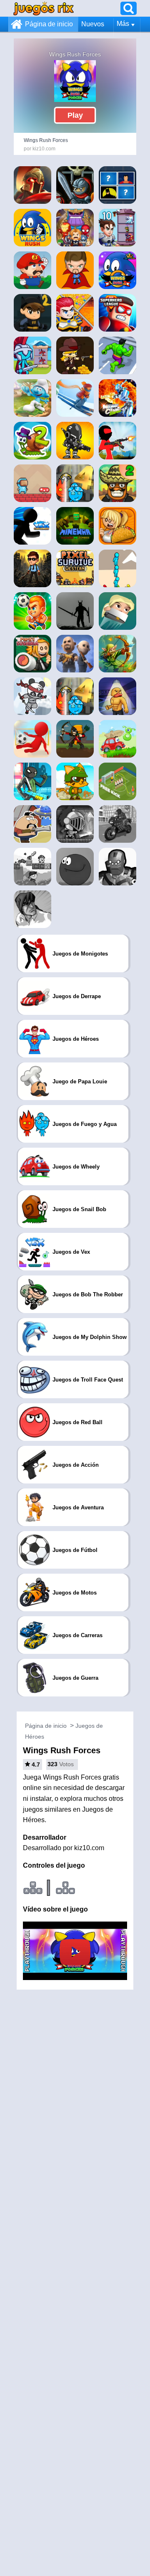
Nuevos (93, 24)
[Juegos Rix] (44, 8)
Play (75, 115)
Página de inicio (49, 24)
